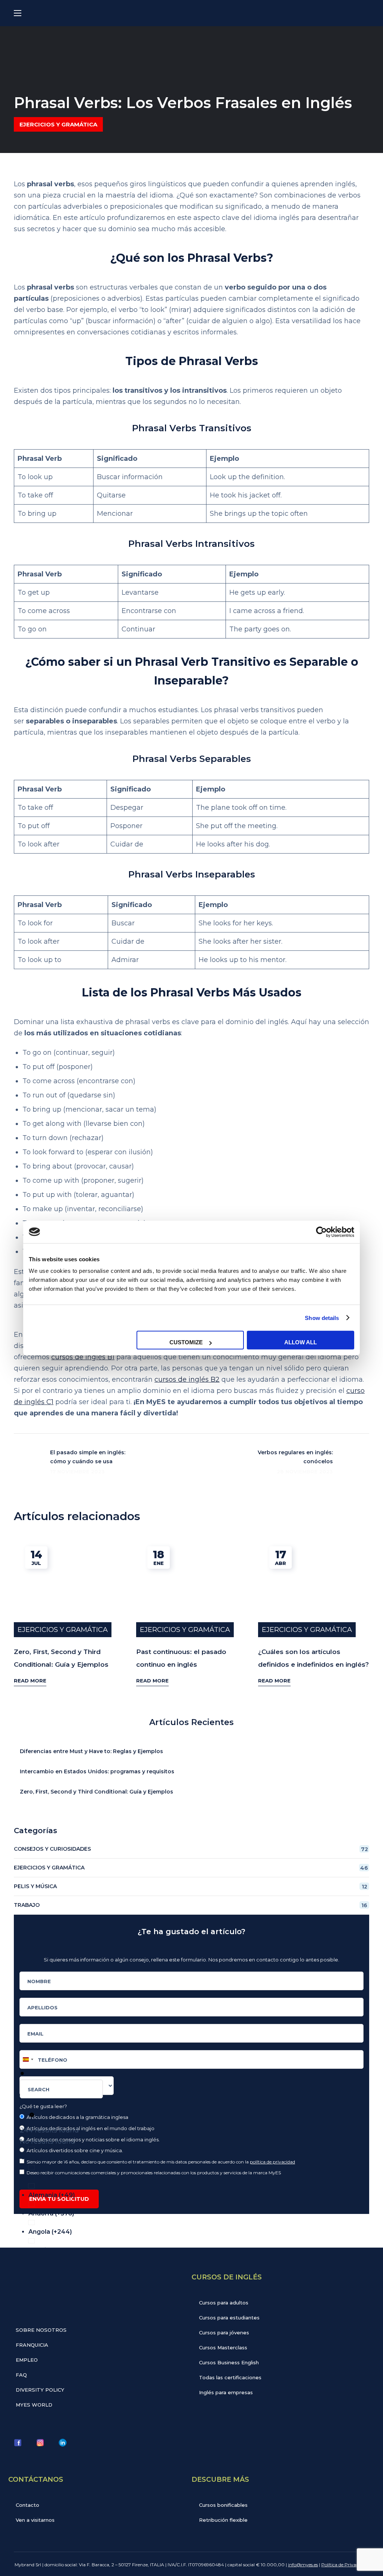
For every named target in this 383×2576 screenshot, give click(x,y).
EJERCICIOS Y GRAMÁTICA (58, 124)
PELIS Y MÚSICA (191, 1886)
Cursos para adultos (224, 2303)
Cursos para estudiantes (229, 2318)
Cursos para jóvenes (224, 2333)
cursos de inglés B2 (187, 1379)
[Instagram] (40, 2442)
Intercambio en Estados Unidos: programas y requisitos (97, 1771)
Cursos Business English (229, 2362)
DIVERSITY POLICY (40, 2390)
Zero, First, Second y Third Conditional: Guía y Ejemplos (96, 1792)
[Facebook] (18, 2442)
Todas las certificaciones (230, 2377)
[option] (196, 2156)
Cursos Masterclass (223, 2347)
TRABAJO (191, 1905)
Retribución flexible (223, 2520)
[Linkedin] (62, 2442)
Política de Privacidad (344, 2565)
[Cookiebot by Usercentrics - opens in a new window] (321, 1232)
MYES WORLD (34, 2405)
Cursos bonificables (223, 2505)
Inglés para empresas (226, 2392)
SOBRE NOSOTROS (41, 2330)
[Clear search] (32, 2115)
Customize (186, 1342)
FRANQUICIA (32, 2345)
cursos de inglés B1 (83, 1357)
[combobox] (61, 2089)
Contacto (27, 2505)
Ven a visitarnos (35, 2520)
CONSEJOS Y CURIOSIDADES (191, 1849)
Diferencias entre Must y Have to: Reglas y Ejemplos (91, 1751)
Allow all (301, 1342)
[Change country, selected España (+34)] (28, 2059)
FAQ (21, 2375)
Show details (322, 1318)
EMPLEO (27, 2360)
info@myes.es (303, 2565)
